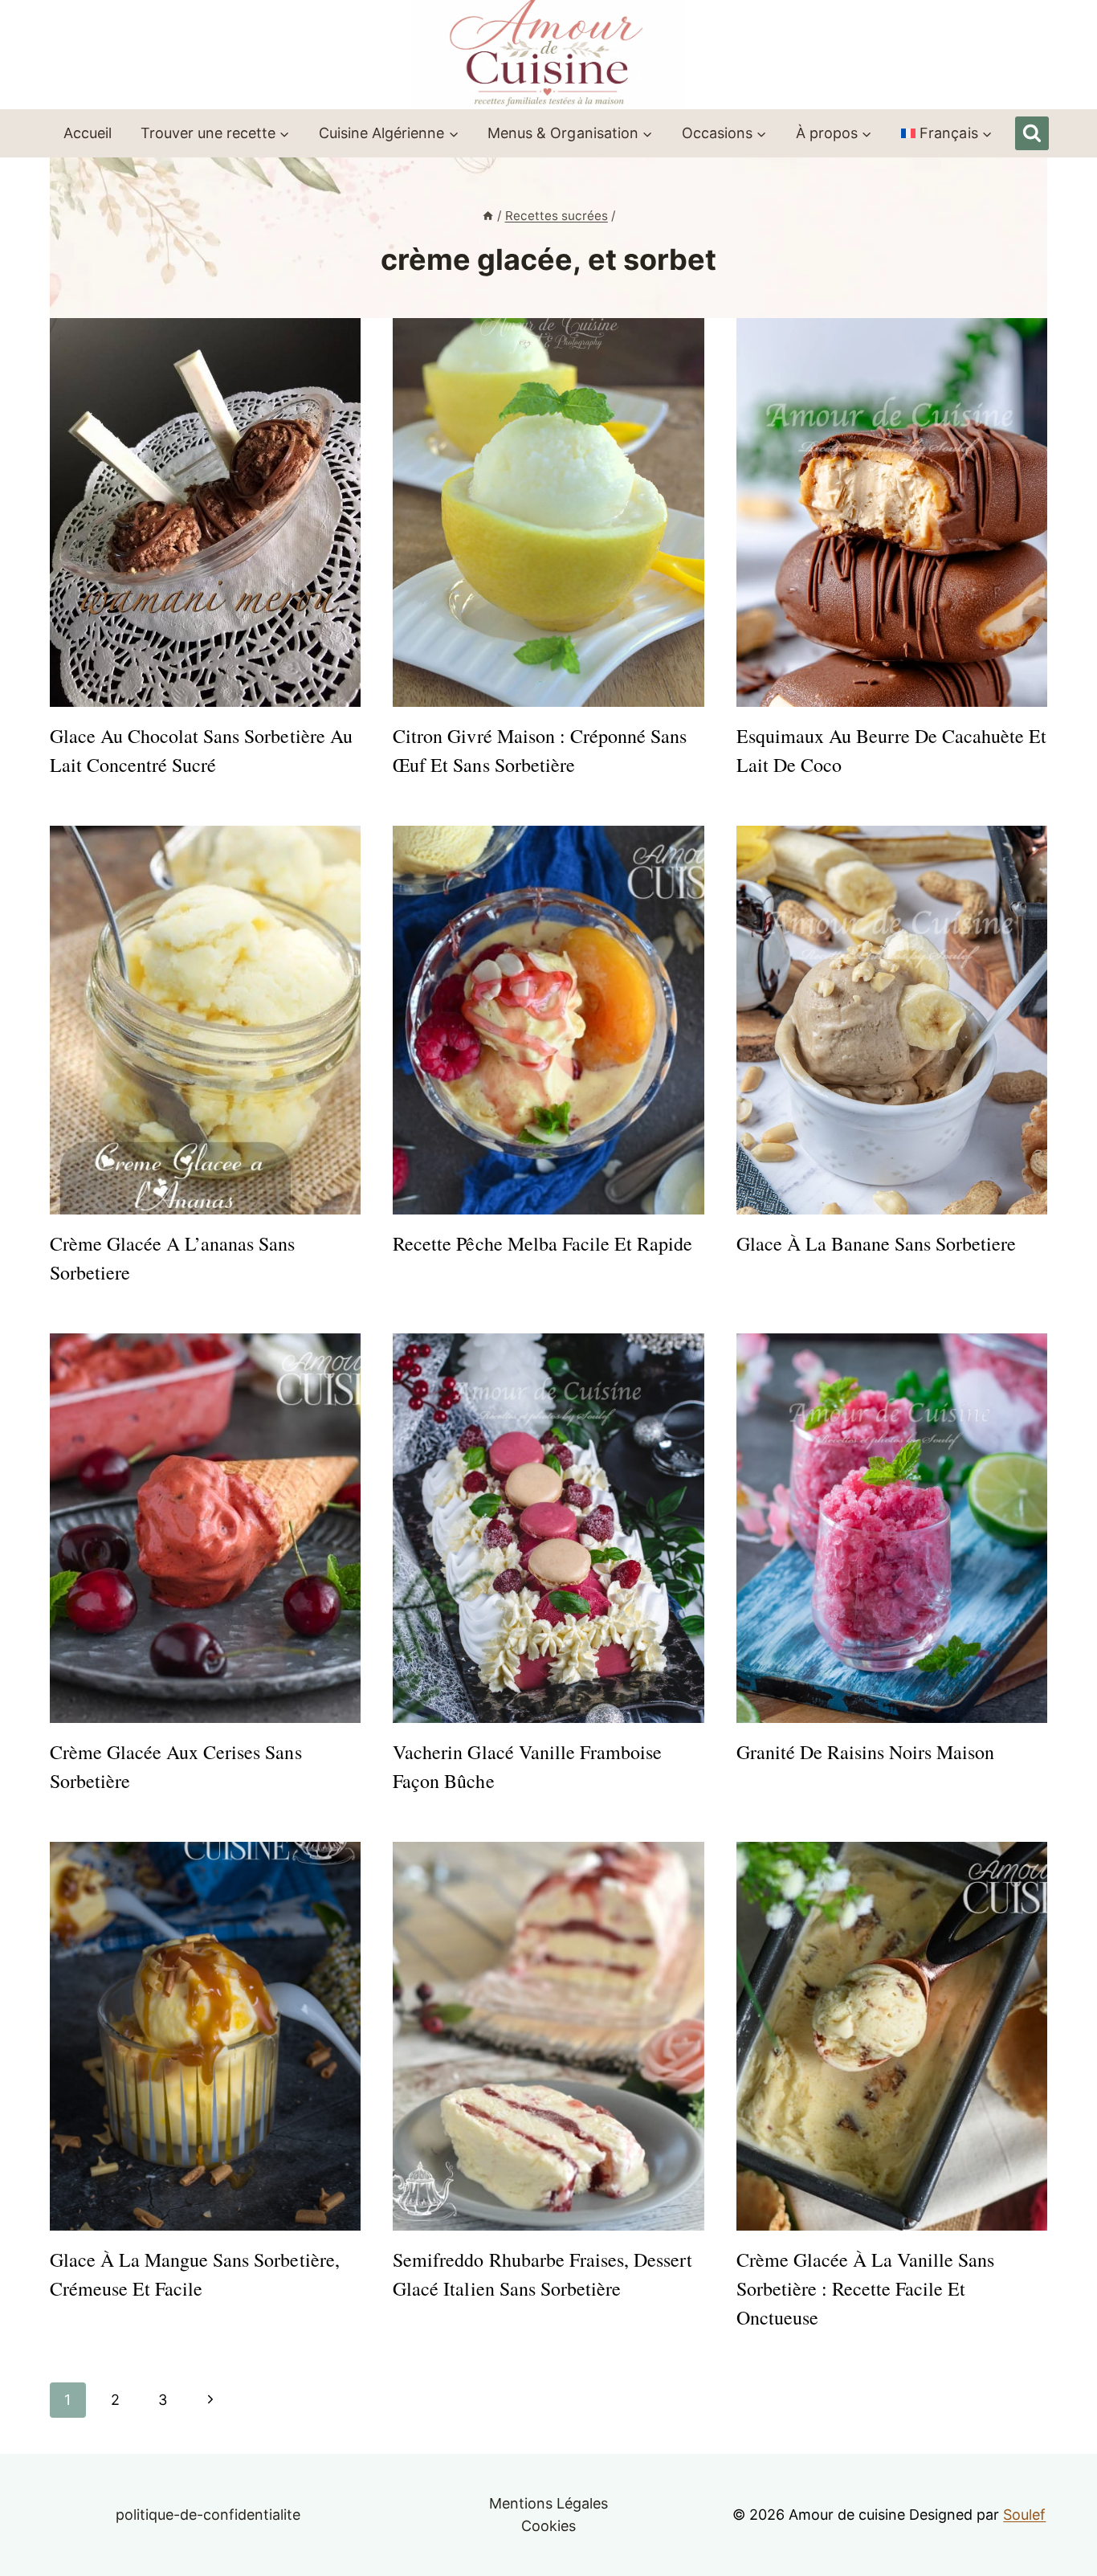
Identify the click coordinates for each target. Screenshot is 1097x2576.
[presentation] (205, 512)
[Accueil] (488, 216)
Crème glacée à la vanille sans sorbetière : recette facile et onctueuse (866, 2288)
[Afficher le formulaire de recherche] (1032, 133)
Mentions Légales (548, 2503)
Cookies (548, 2526)
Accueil (88, 133)
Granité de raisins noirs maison (866, 1752)
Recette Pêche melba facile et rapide (542, 1243)
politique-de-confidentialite (208, 2515)
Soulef (1024, 2515)
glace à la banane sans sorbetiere (877, 1243)
